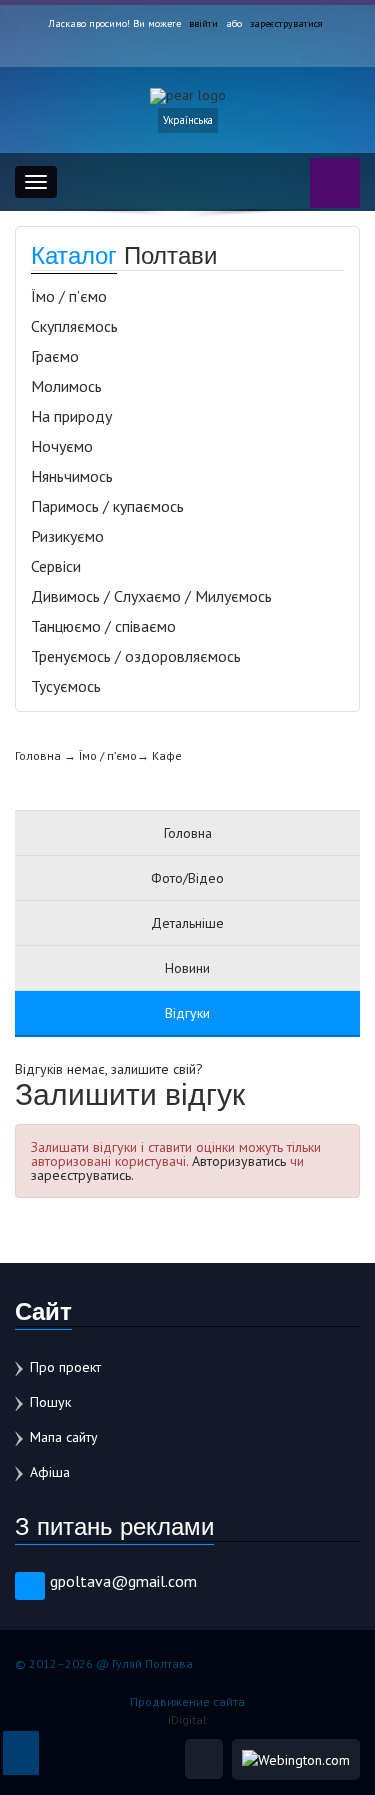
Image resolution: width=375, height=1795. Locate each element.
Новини (187, 968)
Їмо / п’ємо (69, 296)
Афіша (50, 1472)
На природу (71, 416)
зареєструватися (286, 23)
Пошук (50, 1402)
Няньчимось (72, 476)
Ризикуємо (67, 536)
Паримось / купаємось (107, 506)
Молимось (66, 386)
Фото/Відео (187, 878)
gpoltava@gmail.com (123, 1581)
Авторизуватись (239, 1161)
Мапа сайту (64, 1437)
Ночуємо (62, 446)
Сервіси (56, 566)
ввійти (203, 23)
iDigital (187, 1719)
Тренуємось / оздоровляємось (136, 656)
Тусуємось (66, 686)
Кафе (167, 755)
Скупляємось (74, 326)
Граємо (55, 356)
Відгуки (187, 1013)
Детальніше (187, 923)
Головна (38, 755)
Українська (188, 120)
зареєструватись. (82, 1175)
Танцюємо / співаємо (103, 626)
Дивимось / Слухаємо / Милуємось (151, 596)
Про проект (65, 1367)
